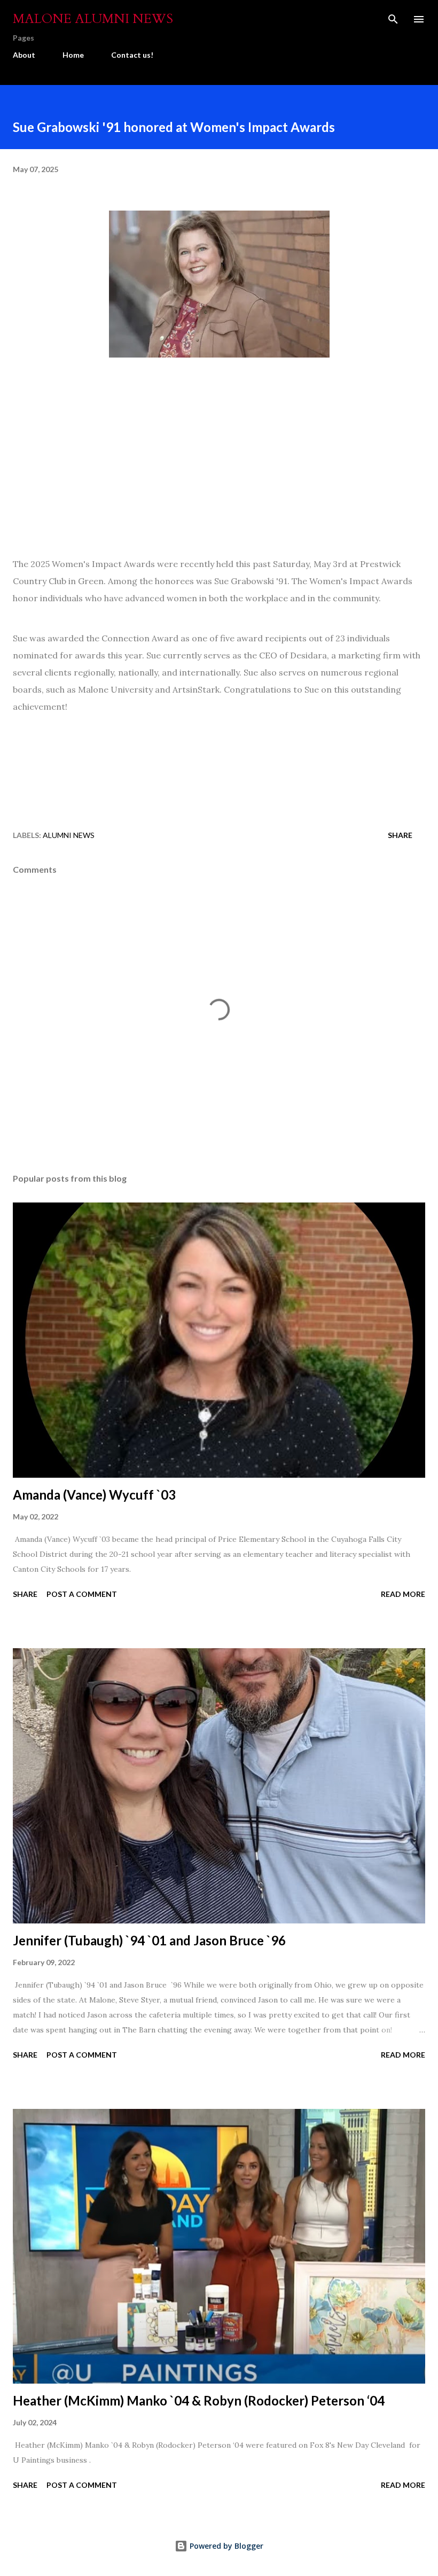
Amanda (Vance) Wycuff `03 (94, 1495)
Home (73, 55)
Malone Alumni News (93, 19)
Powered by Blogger (225, 2546)
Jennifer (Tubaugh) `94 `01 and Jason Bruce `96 (149, 1940)
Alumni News (69, 835)
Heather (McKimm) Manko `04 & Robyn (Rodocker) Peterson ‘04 (199, 2400)
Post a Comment (82, 1594)
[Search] (393, 19)
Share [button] (400, 835)
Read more (403, 1594)
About (24, 55)
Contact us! (132, 55)
